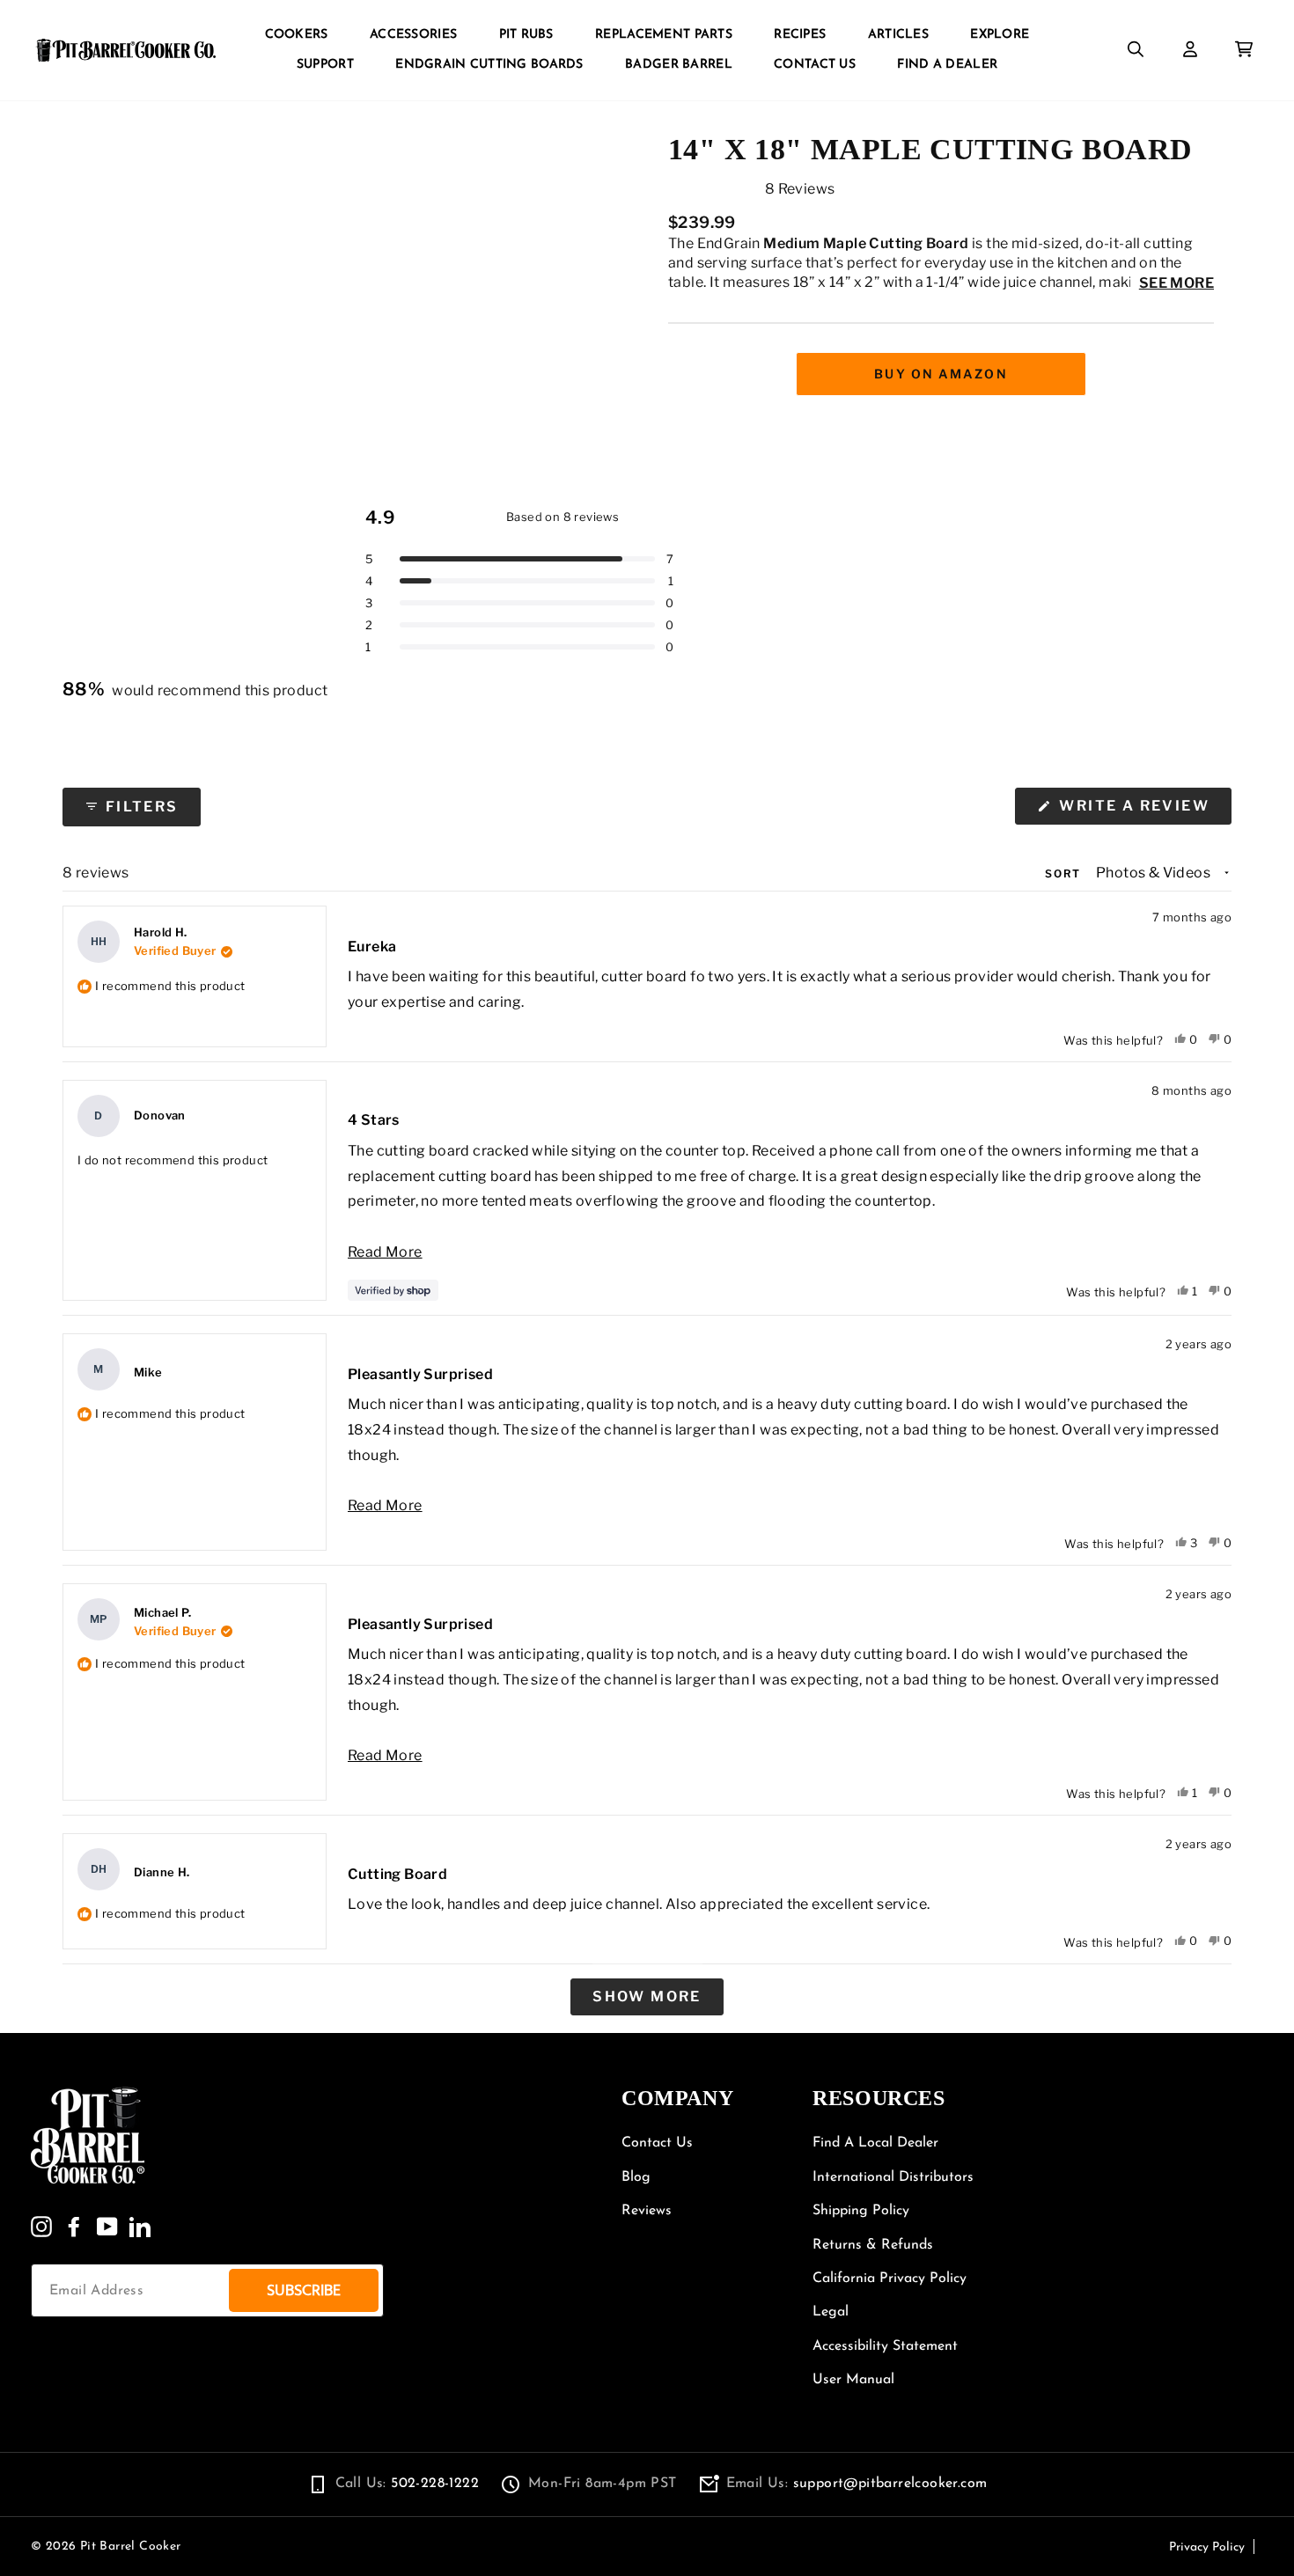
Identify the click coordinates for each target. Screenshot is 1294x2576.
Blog (636, 2177)
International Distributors (893, 2177)
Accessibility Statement (885, 2346)
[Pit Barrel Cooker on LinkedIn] (140, 2227)
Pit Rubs (526, 35)
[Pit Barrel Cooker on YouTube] (107, 2227)
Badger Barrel (679, 65)
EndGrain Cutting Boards (489, 65)
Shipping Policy (861, 2211)
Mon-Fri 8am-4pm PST (603, 2484)
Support (325, 65)
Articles (898, 35)
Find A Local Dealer (875, 2143)
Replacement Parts (664, 35)
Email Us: (857, 2484)
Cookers (297, 35)
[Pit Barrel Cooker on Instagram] (41, 2227)
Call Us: (407, 2484)
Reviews (647, 2211)
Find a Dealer (947, 65)
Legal (831, 2312)
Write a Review (1143, 811)
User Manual (853, 2380)
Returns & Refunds (873, 2245)
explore (1000, 35)
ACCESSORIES (413, 35)
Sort (1065, 873)
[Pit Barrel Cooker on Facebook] (74, 2227)
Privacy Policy (1207, 2547)
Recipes (800, 35)
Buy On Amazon (941, 374)
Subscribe (304, 2290)
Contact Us (815, 65)
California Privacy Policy (890, 2279)
